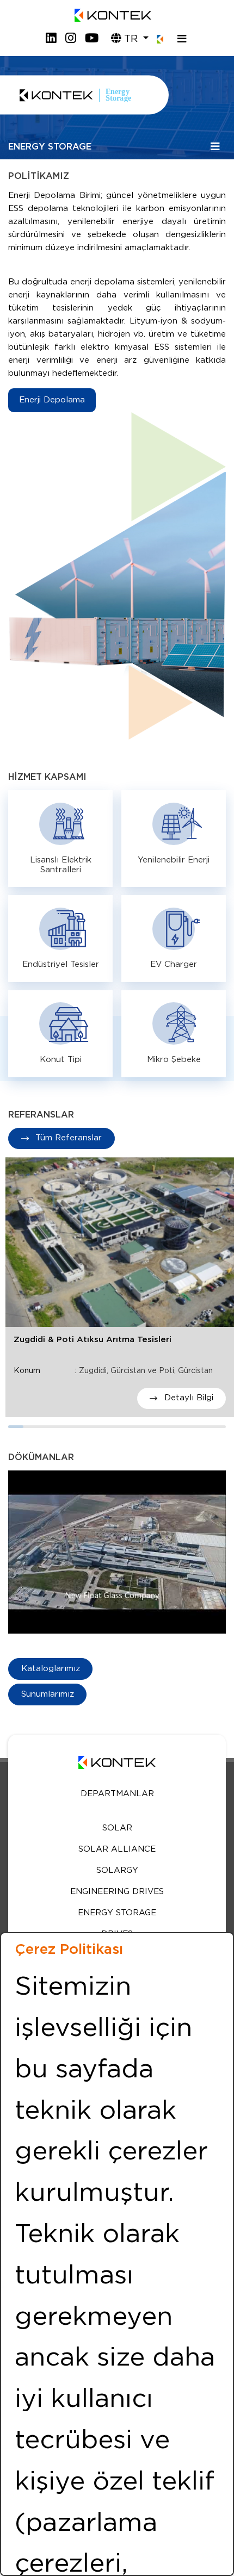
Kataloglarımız (51, 1669)
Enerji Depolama (52, 400)
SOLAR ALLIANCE (117, 1849)
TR (131, 39)
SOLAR (117, 1828)
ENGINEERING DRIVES (117, 1892)
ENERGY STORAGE (117, 1913)
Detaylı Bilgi (187, 1398)
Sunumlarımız (48, 1694)
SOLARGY (117, 1870)
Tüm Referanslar (67, 1138)
